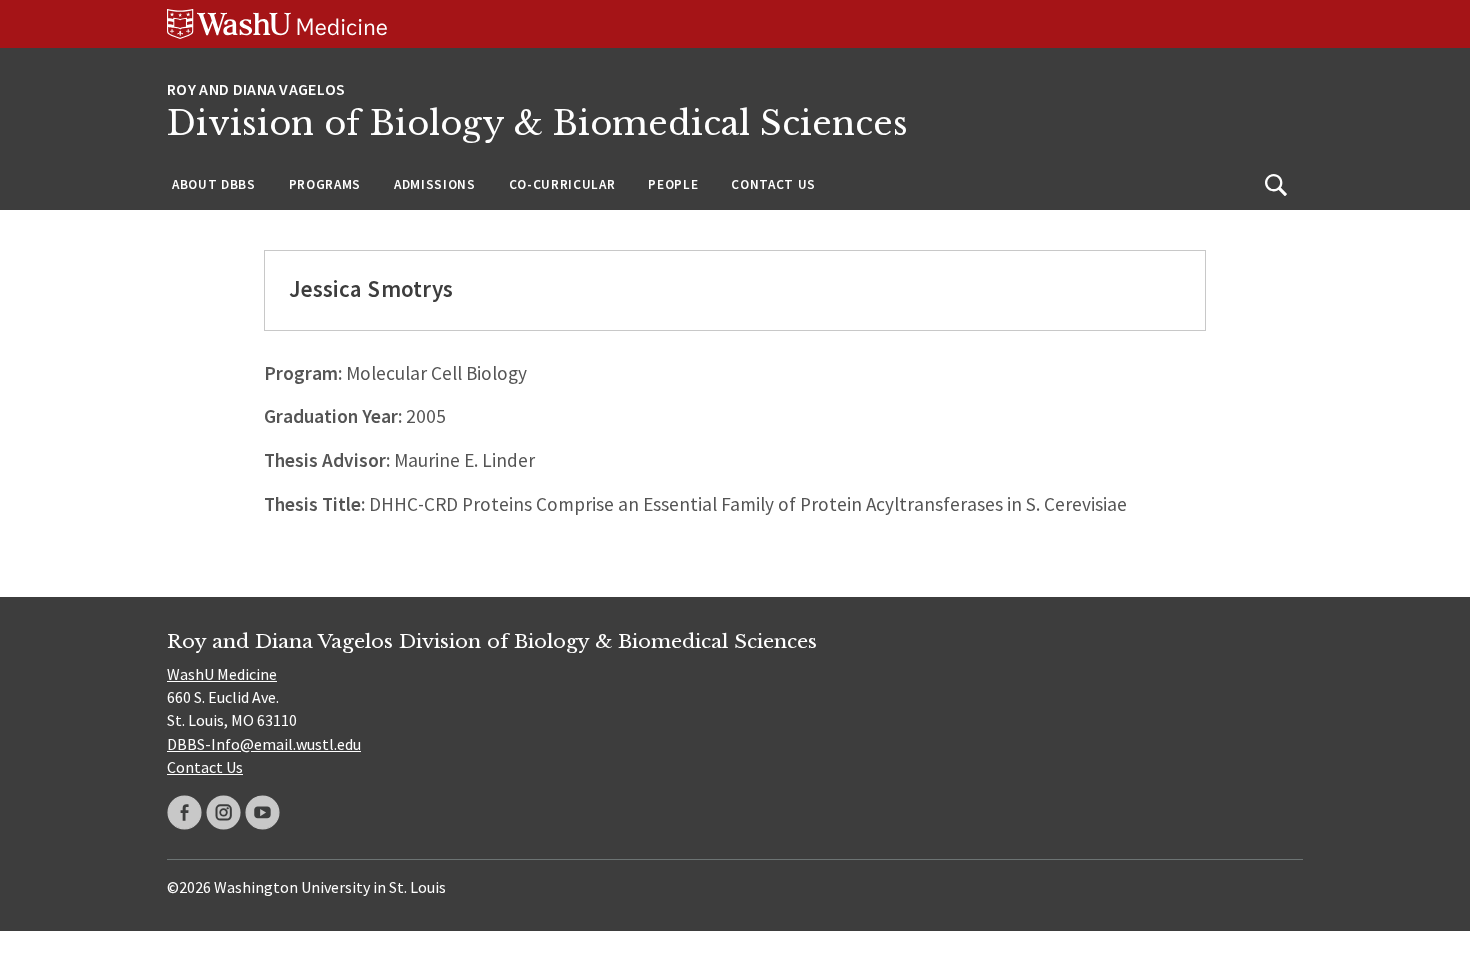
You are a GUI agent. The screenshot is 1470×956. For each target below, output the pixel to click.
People (673, 184)
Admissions (435, 184)
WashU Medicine (222, 674)
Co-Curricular (562, 184)
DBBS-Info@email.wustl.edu (264, 744)
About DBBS (214, 184)
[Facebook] (184, 812)
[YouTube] (262, 812)
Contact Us (773, 184)
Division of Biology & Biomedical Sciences (537, 123)
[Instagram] (223, 812)
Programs (325, 184)
